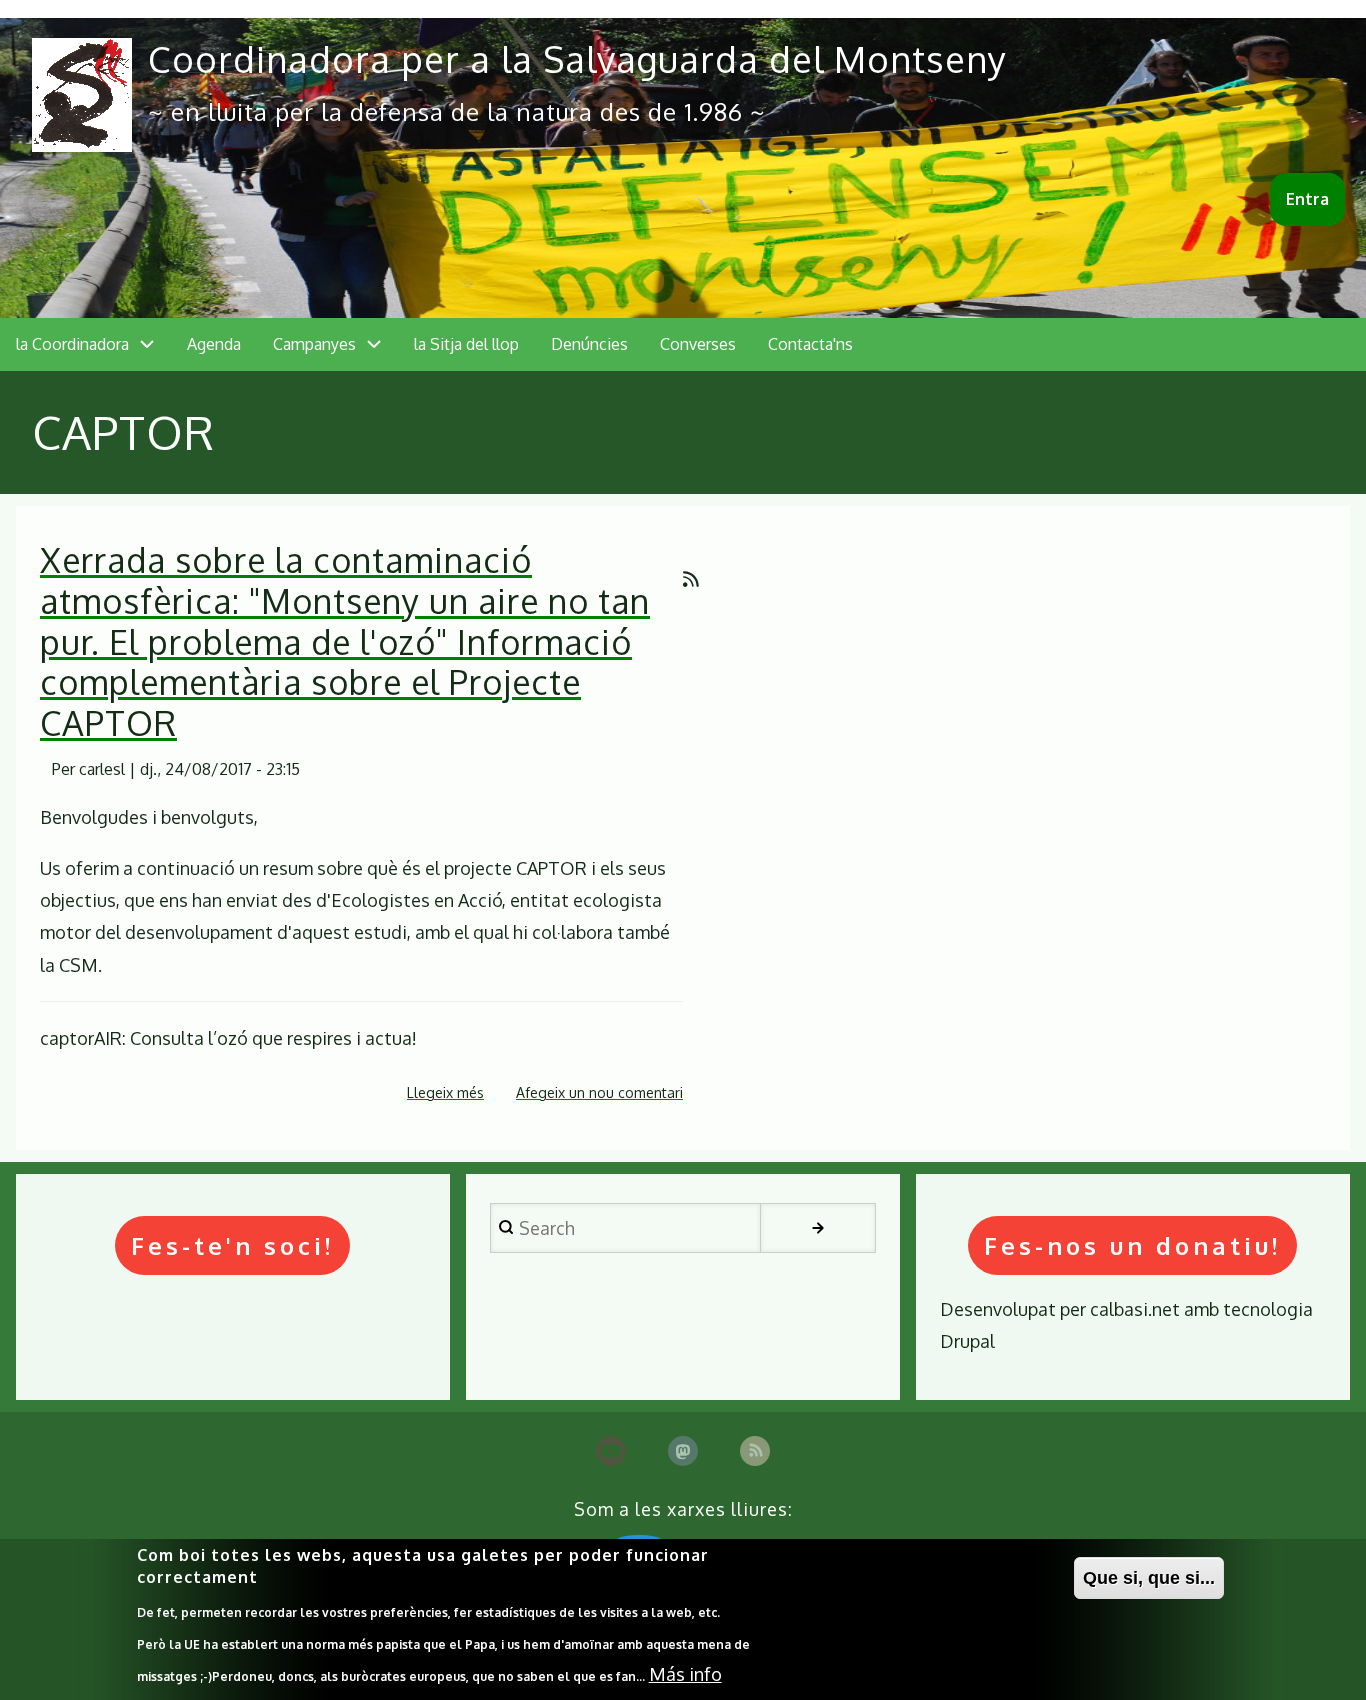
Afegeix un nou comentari (599, 1092)
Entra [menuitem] (1307, 199)
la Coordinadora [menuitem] (72, 344)
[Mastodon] (683, 1451)
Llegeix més (445, 1094)
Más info (685, 1674)
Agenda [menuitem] (214, 344)
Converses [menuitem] (698, 344)
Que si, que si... (1149, 1578)
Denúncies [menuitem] (589, 344)
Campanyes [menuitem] (314, 344)
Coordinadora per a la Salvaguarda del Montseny (577, 58)
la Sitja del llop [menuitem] (466, 344)
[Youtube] (611, 1451)
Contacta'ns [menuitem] (810, 344)
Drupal (967, 1341)
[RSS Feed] (755, 1451)
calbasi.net (1135, 1309)
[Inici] (82, 95)
